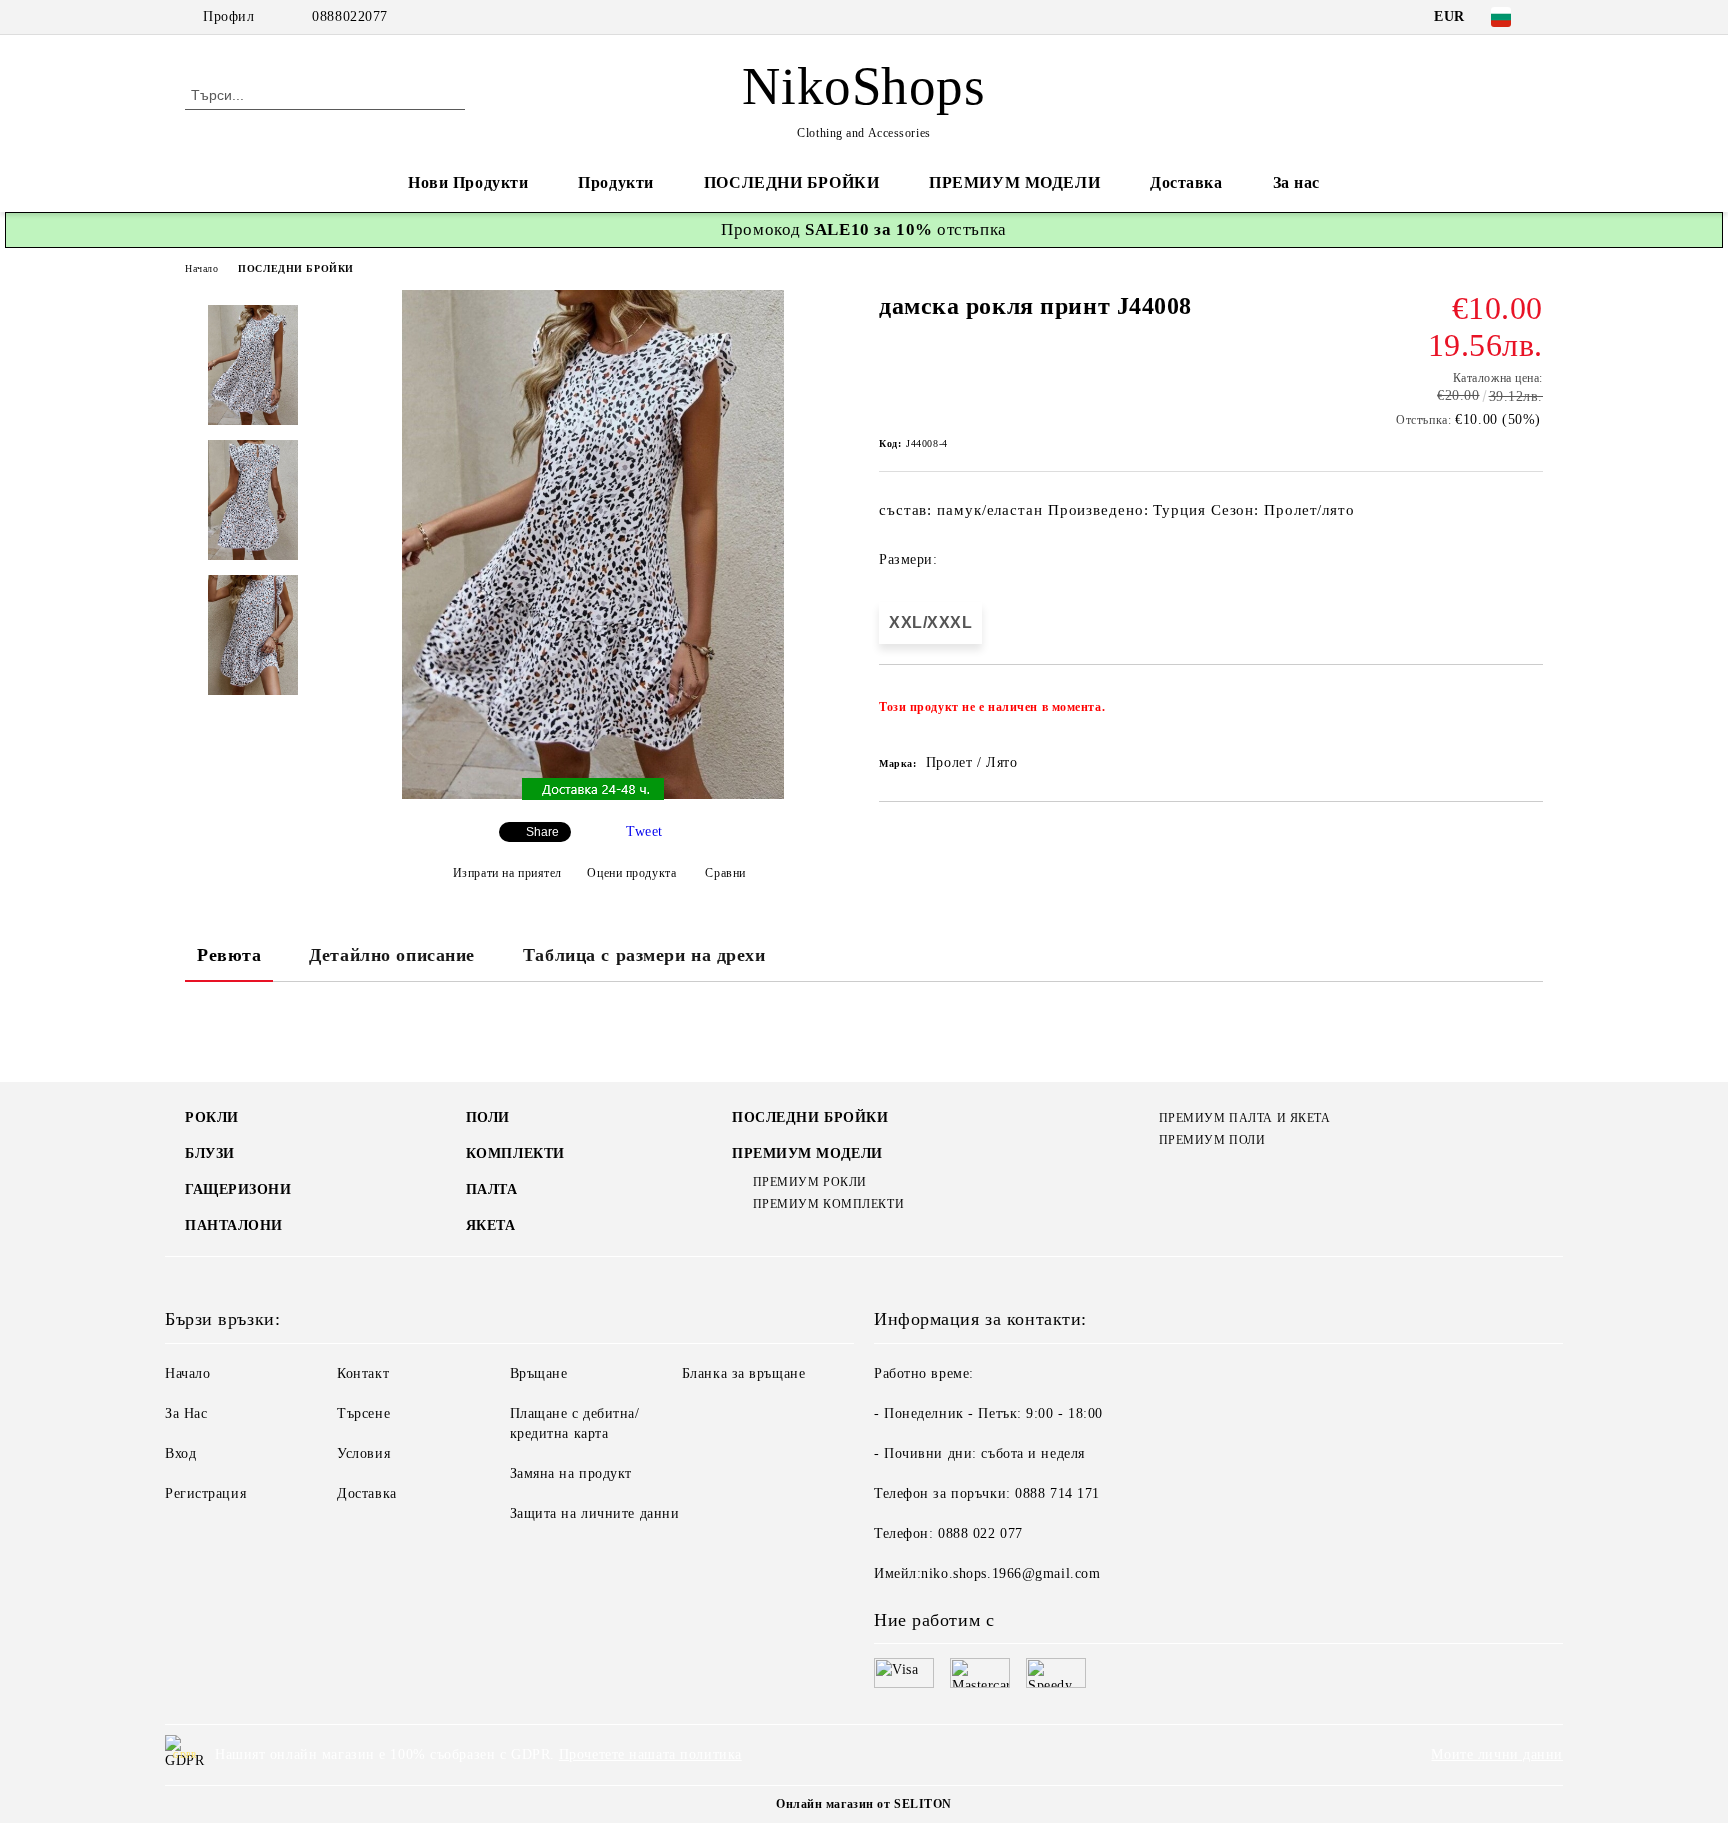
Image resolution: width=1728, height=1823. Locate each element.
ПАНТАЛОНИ (234, 1225)
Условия (363, 1453)
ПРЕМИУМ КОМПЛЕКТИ (828, 1204)
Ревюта (229, 955)
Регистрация (205, 1493)
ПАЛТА (492, 1189)
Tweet (644, 831)
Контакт (363, 1373)
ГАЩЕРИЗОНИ (238, 1189)
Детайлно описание (392, 955)
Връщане (539, 1373)
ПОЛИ (488, 1117)
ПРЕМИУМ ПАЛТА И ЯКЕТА (1244, 1118)
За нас (1296, 182)
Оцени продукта (631, 873)
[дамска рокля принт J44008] (593, 794)
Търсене (363, 1413)
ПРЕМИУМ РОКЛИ (810, 1182)
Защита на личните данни (595, 1513)
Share (542, 832)
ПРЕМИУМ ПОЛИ (1212, 1140)
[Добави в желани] (1528, 713)
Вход (180, 1453)
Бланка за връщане (744, 1373)
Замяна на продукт (571, 1473)
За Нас (186, 1413)
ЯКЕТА (491, 1225)
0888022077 (350, 16)
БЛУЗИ (210, 1153)
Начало (201, 268)
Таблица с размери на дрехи (644, 955)
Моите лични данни (1497, 1754)
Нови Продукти (468, 182)
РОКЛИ (212, 1117)
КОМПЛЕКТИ (515, 1153)
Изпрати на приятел (507, 873)
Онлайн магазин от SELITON (864, 1804)
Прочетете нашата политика (650, 1754)
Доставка (1186, 182)
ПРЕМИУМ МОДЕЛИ (1014, 182)
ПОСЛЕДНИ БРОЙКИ (791, 182)
